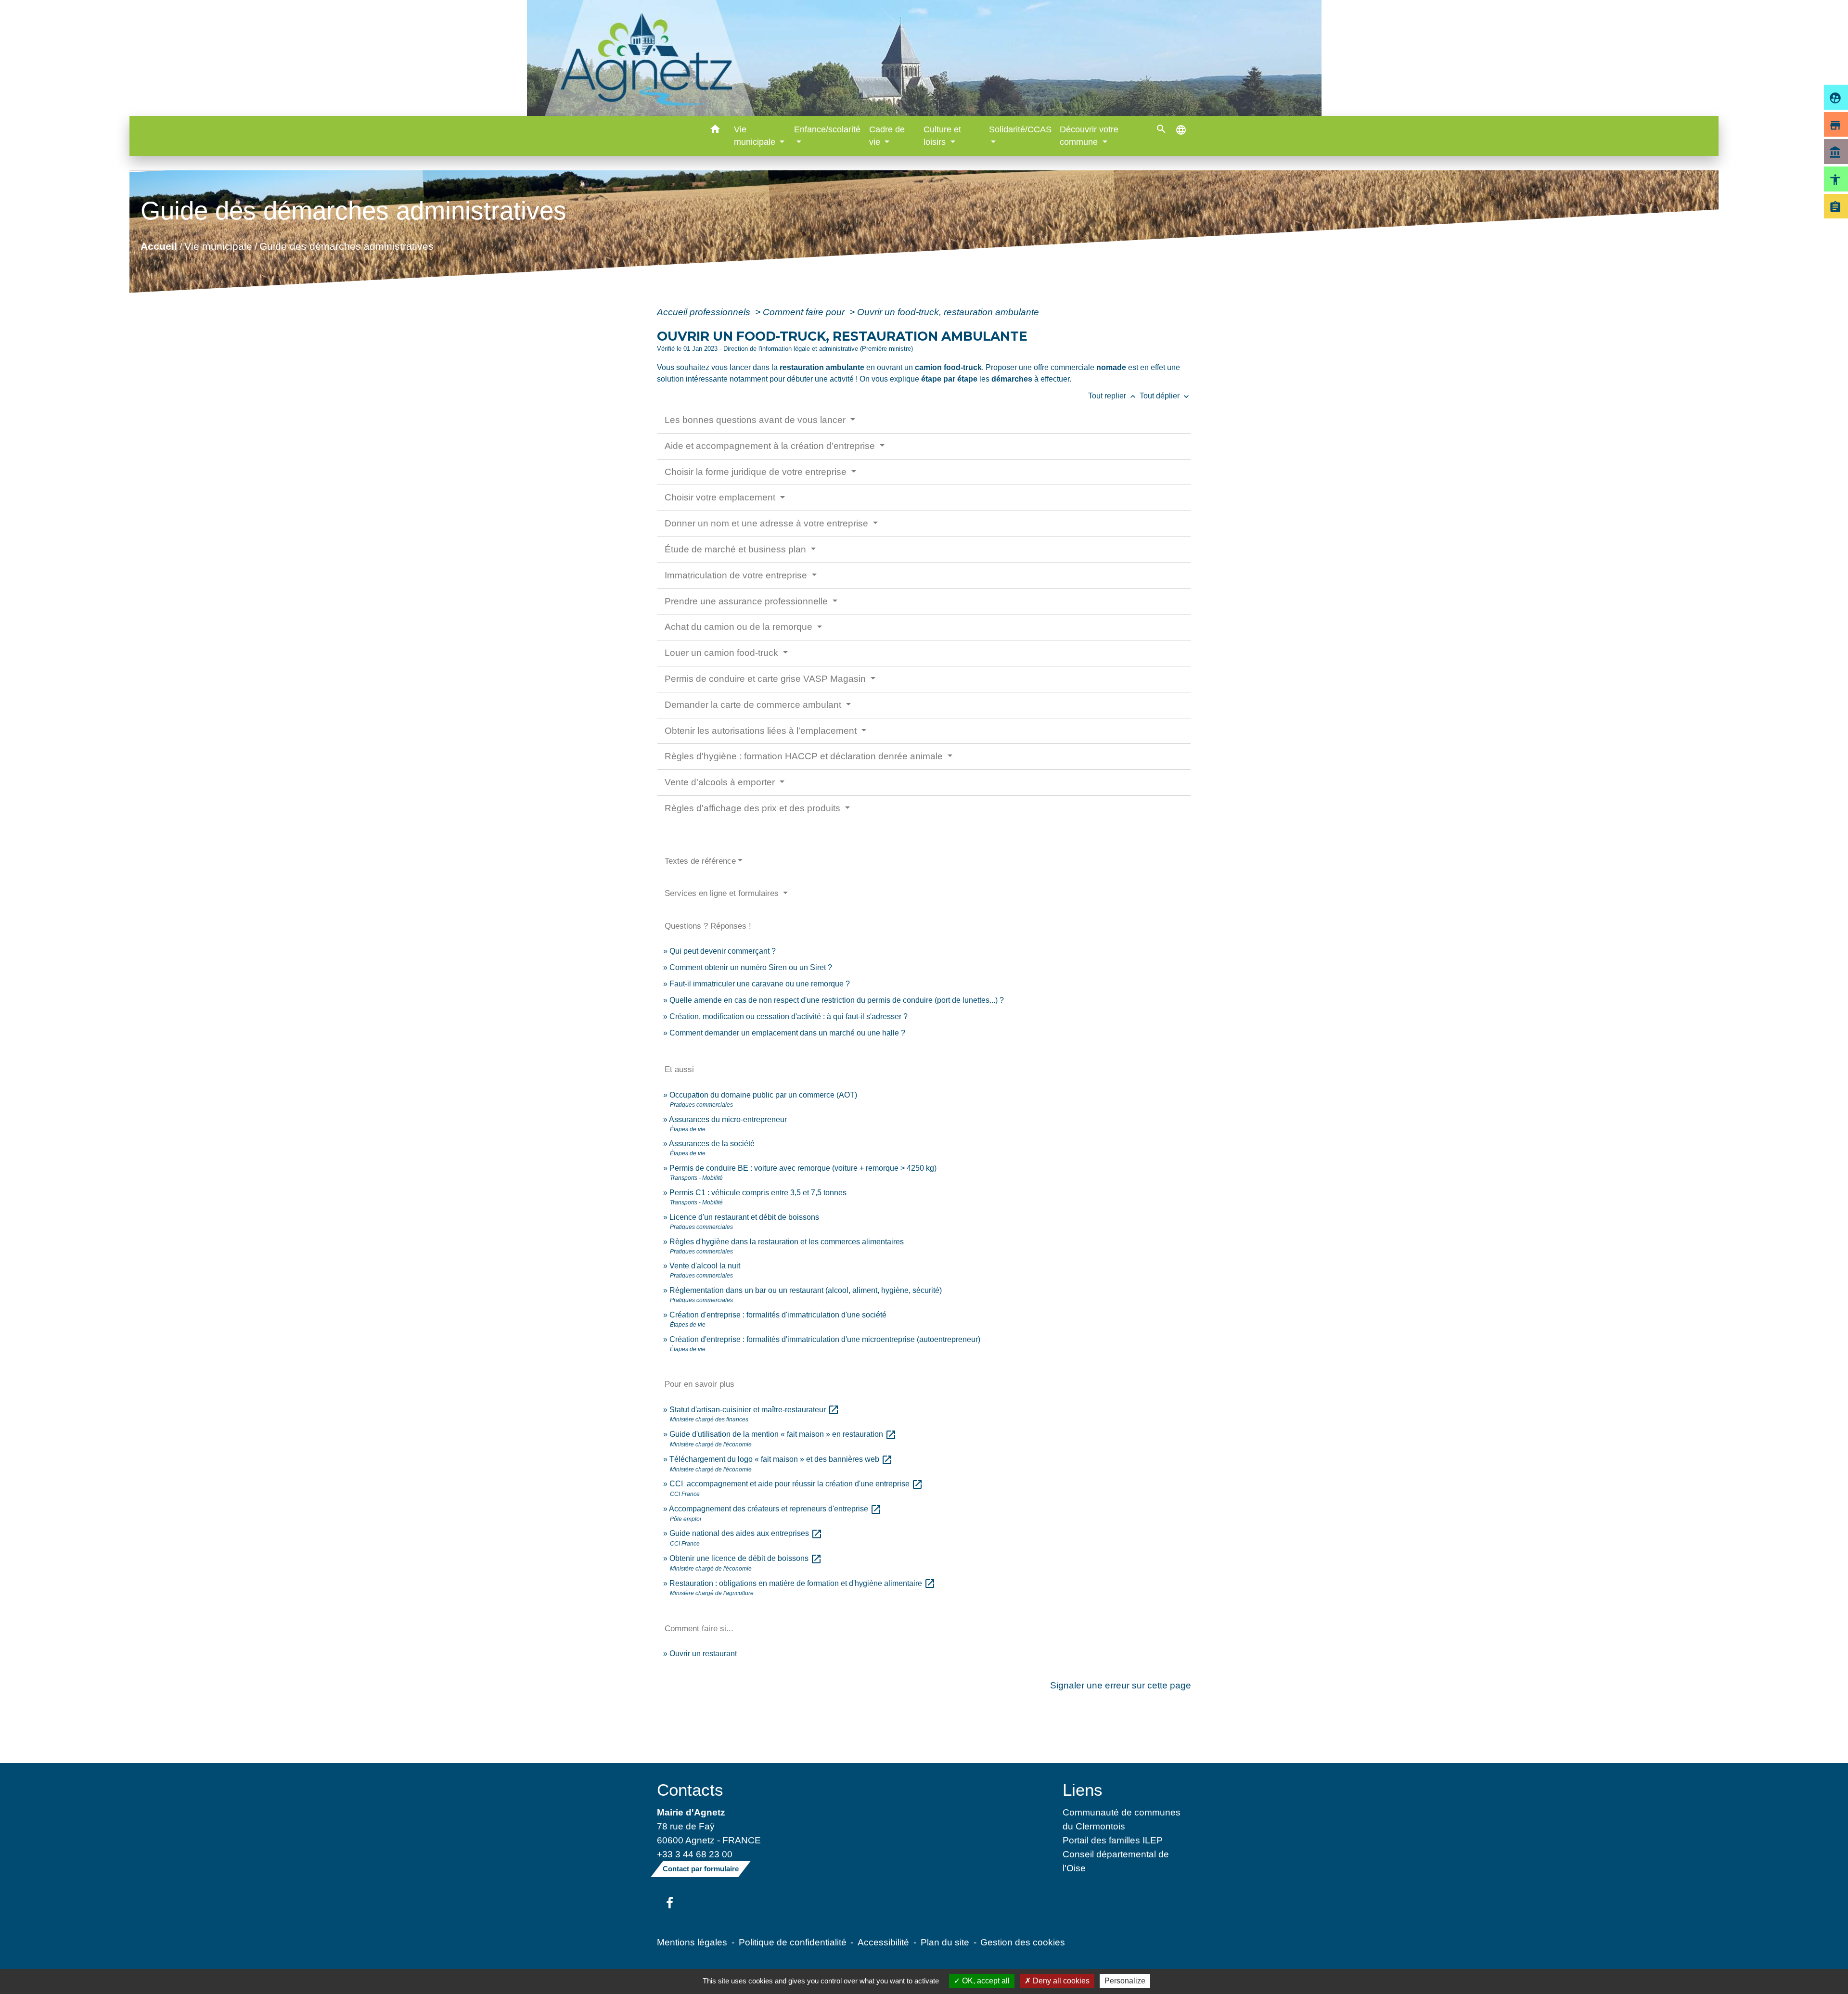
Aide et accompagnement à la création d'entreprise (771, 446)
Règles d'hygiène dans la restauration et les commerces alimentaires (787, 1242)
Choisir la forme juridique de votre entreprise (757, 472)
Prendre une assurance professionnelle (747, 601)
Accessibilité (883, 1942)
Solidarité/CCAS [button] (1020, 129)
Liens (1083, 1790)
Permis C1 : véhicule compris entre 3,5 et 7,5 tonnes (758, 1193)
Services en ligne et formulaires (723, 893)
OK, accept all (985, 1981)
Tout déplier (1165, 396)
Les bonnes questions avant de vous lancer (756, 420)
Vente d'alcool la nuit (705, 1266)
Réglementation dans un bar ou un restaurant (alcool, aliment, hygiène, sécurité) (806, 1290)
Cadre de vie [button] (887, 136)
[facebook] (670, 1904)
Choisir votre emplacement (721, 497)
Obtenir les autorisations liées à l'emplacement (762, 731)
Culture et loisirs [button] (942, 136)
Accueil (158, 246)
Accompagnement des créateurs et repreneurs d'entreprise (775, 1509)
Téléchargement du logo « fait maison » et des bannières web (781, 1459)
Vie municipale (218, 246)
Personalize (1125, 1981)
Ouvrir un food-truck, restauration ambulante (948, 312)
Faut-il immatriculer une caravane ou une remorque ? (760, 984)
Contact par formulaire (701, 1869)
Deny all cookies (1060, 1981)
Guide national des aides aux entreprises (746, 1533)
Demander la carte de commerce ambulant (754, 705)
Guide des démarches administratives (346, 246)
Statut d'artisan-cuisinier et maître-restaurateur (754, 1410)
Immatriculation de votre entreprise (737, 575)
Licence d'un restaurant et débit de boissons (744, 1217)
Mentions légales (692, 1942)
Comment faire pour (805, 312)
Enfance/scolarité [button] (827, 129)
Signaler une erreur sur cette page (1121, 1685)
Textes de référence (700, 861)
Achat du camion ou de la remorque (740, 627)
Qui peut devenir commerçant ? (723, 951)
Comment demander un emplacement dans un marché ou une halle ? (787, 1033)
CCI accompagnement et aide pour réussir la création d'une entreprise (796, 1484)
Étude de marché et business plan (737, 549)
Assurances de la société (712, 1144)
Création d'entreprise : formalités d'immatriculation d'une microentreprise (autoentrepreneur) (825, 1339)
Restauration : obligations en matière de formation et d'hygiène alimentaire (802, 1583)
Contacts (690, 1790)
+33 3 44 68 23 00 (695, 1854)
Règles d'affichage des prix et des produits (754, 808)
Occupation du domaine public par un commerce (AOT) (763, 1095)
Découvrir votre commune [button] (1089, 136)
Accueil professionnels (705, 312)
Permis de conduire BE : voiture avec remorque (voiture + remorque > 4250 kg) (803, 1168)
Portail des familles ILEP (1113, 1840)
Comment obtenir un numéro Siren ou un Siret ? (751, 967)
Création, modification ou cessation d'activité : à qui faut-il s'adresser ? (789, 1016)
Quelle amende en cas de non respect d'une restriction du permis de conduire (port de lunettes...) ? (837, 1000)
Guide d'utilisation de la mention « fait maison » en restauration (783, 1434)
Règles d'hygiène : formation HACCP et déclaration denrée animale (805, 756)
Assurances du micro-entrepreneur (728, 1119)
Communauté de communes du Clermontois (1122, 1819)
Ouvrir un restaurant (703, 1654)
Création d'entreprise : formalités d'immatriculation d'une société (778, 1315)
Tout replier (1113, 396)
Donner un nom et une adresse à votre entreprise (768, 523)
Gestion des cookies (1023, 1942)
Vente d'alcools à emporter (721, 782)
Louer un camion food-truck (723, 653)
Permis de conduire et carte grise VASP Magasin (766, 679)
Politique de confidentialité (793, 1942)
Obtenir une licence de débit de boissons (746, 1558)
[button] (715, 131)
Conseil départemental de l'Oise (1116, 1861)
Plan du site (945, 1942)
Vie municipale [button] (756, 136)
